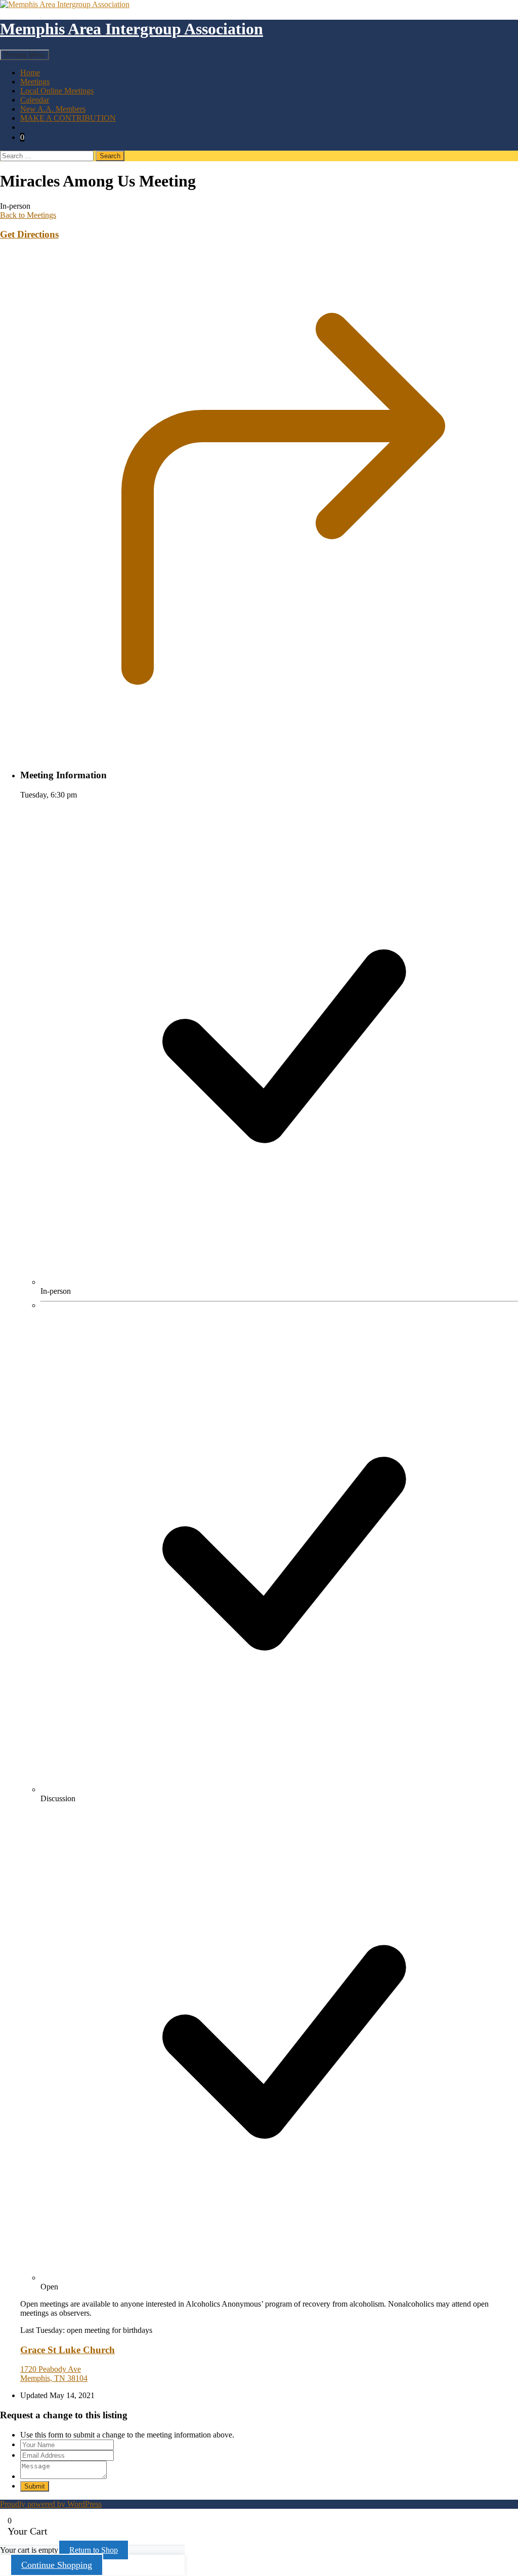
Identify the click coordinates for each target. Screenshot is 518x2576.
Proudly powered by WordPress (51, 2504)
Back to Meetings (28, 215)
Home (30, 73)
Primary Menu (25, 55)
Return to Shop (94, 2550)
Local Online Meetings (57, 91)
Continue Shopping (57, 2565)
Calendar (35, 100)
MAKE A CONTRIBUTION (68, 118)
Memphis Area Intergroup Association (132, 29)
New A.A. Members (53, 109)
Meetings (35, 82)
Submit (35, 2486)
